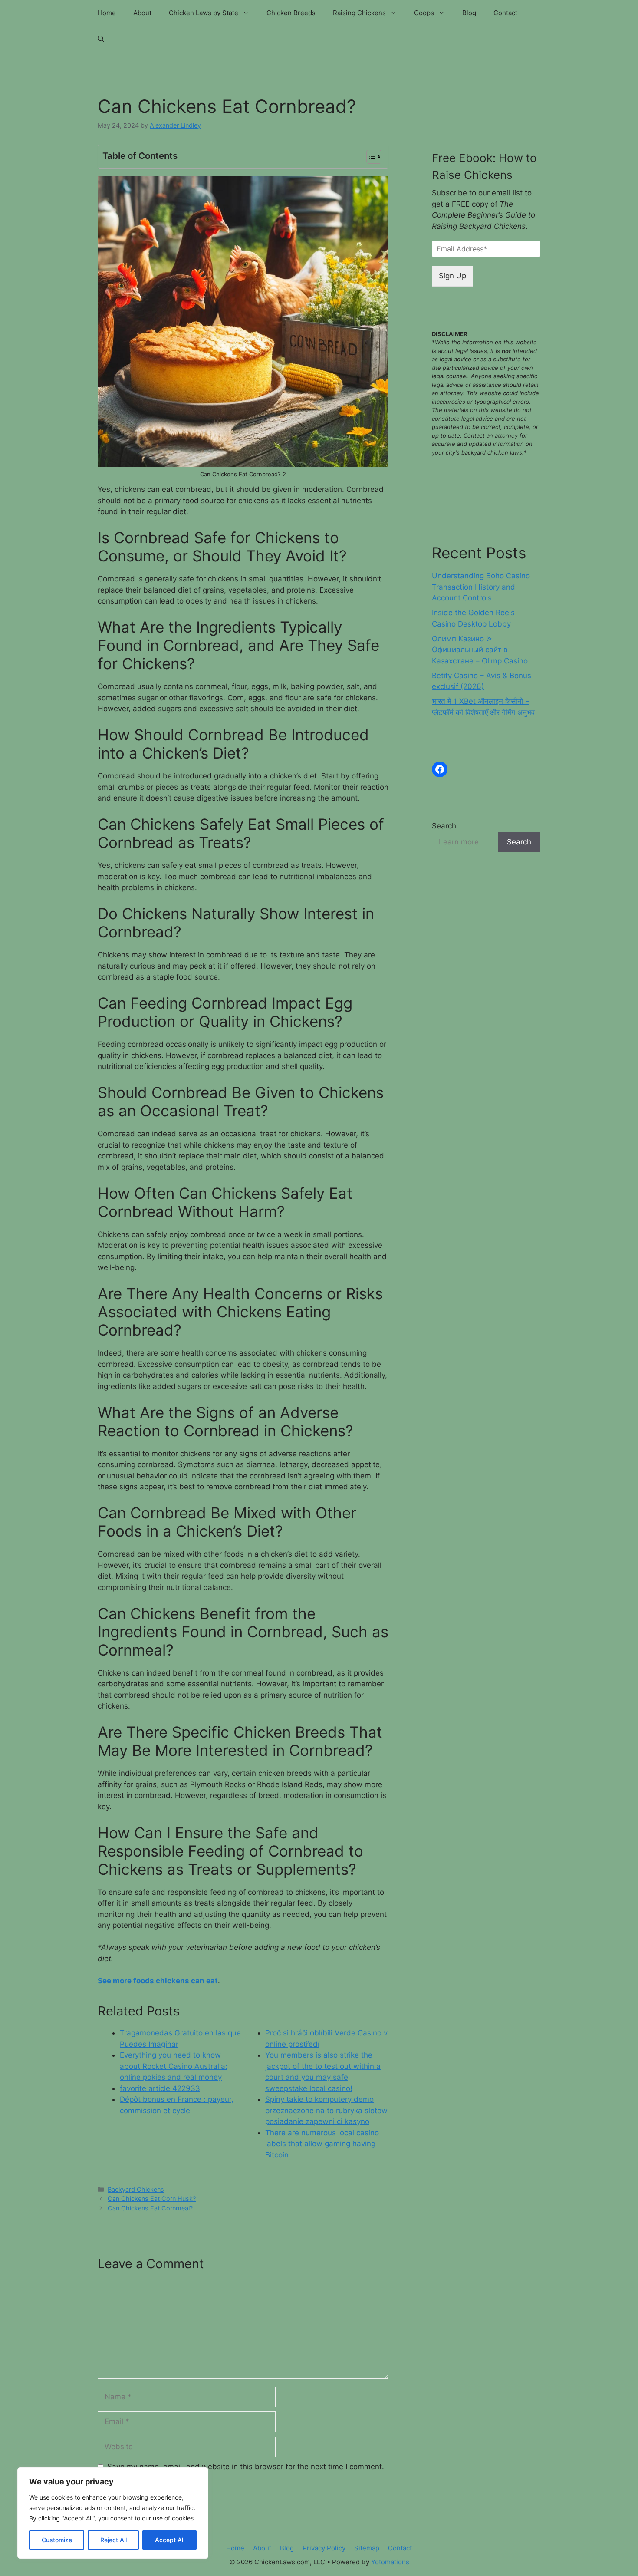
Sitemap (367, 2548)
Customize (57, 2540)
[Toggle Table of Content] (370, 157)
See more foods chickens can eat (158, 1981)
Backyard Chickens (136, 2189)
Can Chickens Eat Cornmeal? (150, 2208)
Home (107, 13)
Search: (445, 826)
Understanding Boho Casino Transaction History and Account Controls (481, 587)
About (142, 13)
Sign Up (452, 276)
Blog (469, 13)
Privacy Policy (324, 2548)
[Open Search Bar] (101, 39)
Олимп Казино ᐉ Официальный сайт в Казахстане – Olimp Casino (480, 650)
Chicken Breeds (291, 13)
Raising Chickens (359, 13)
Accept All (170, 2540)
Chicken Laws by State (204, 13)
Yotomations (390, 2562)
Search (519, 842)
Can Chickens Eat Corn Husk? (152, 2198)
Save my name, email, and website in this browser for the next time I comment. (246, 2467)
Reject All (113, 2540)
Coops (424, 13)
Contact (505, 13)
